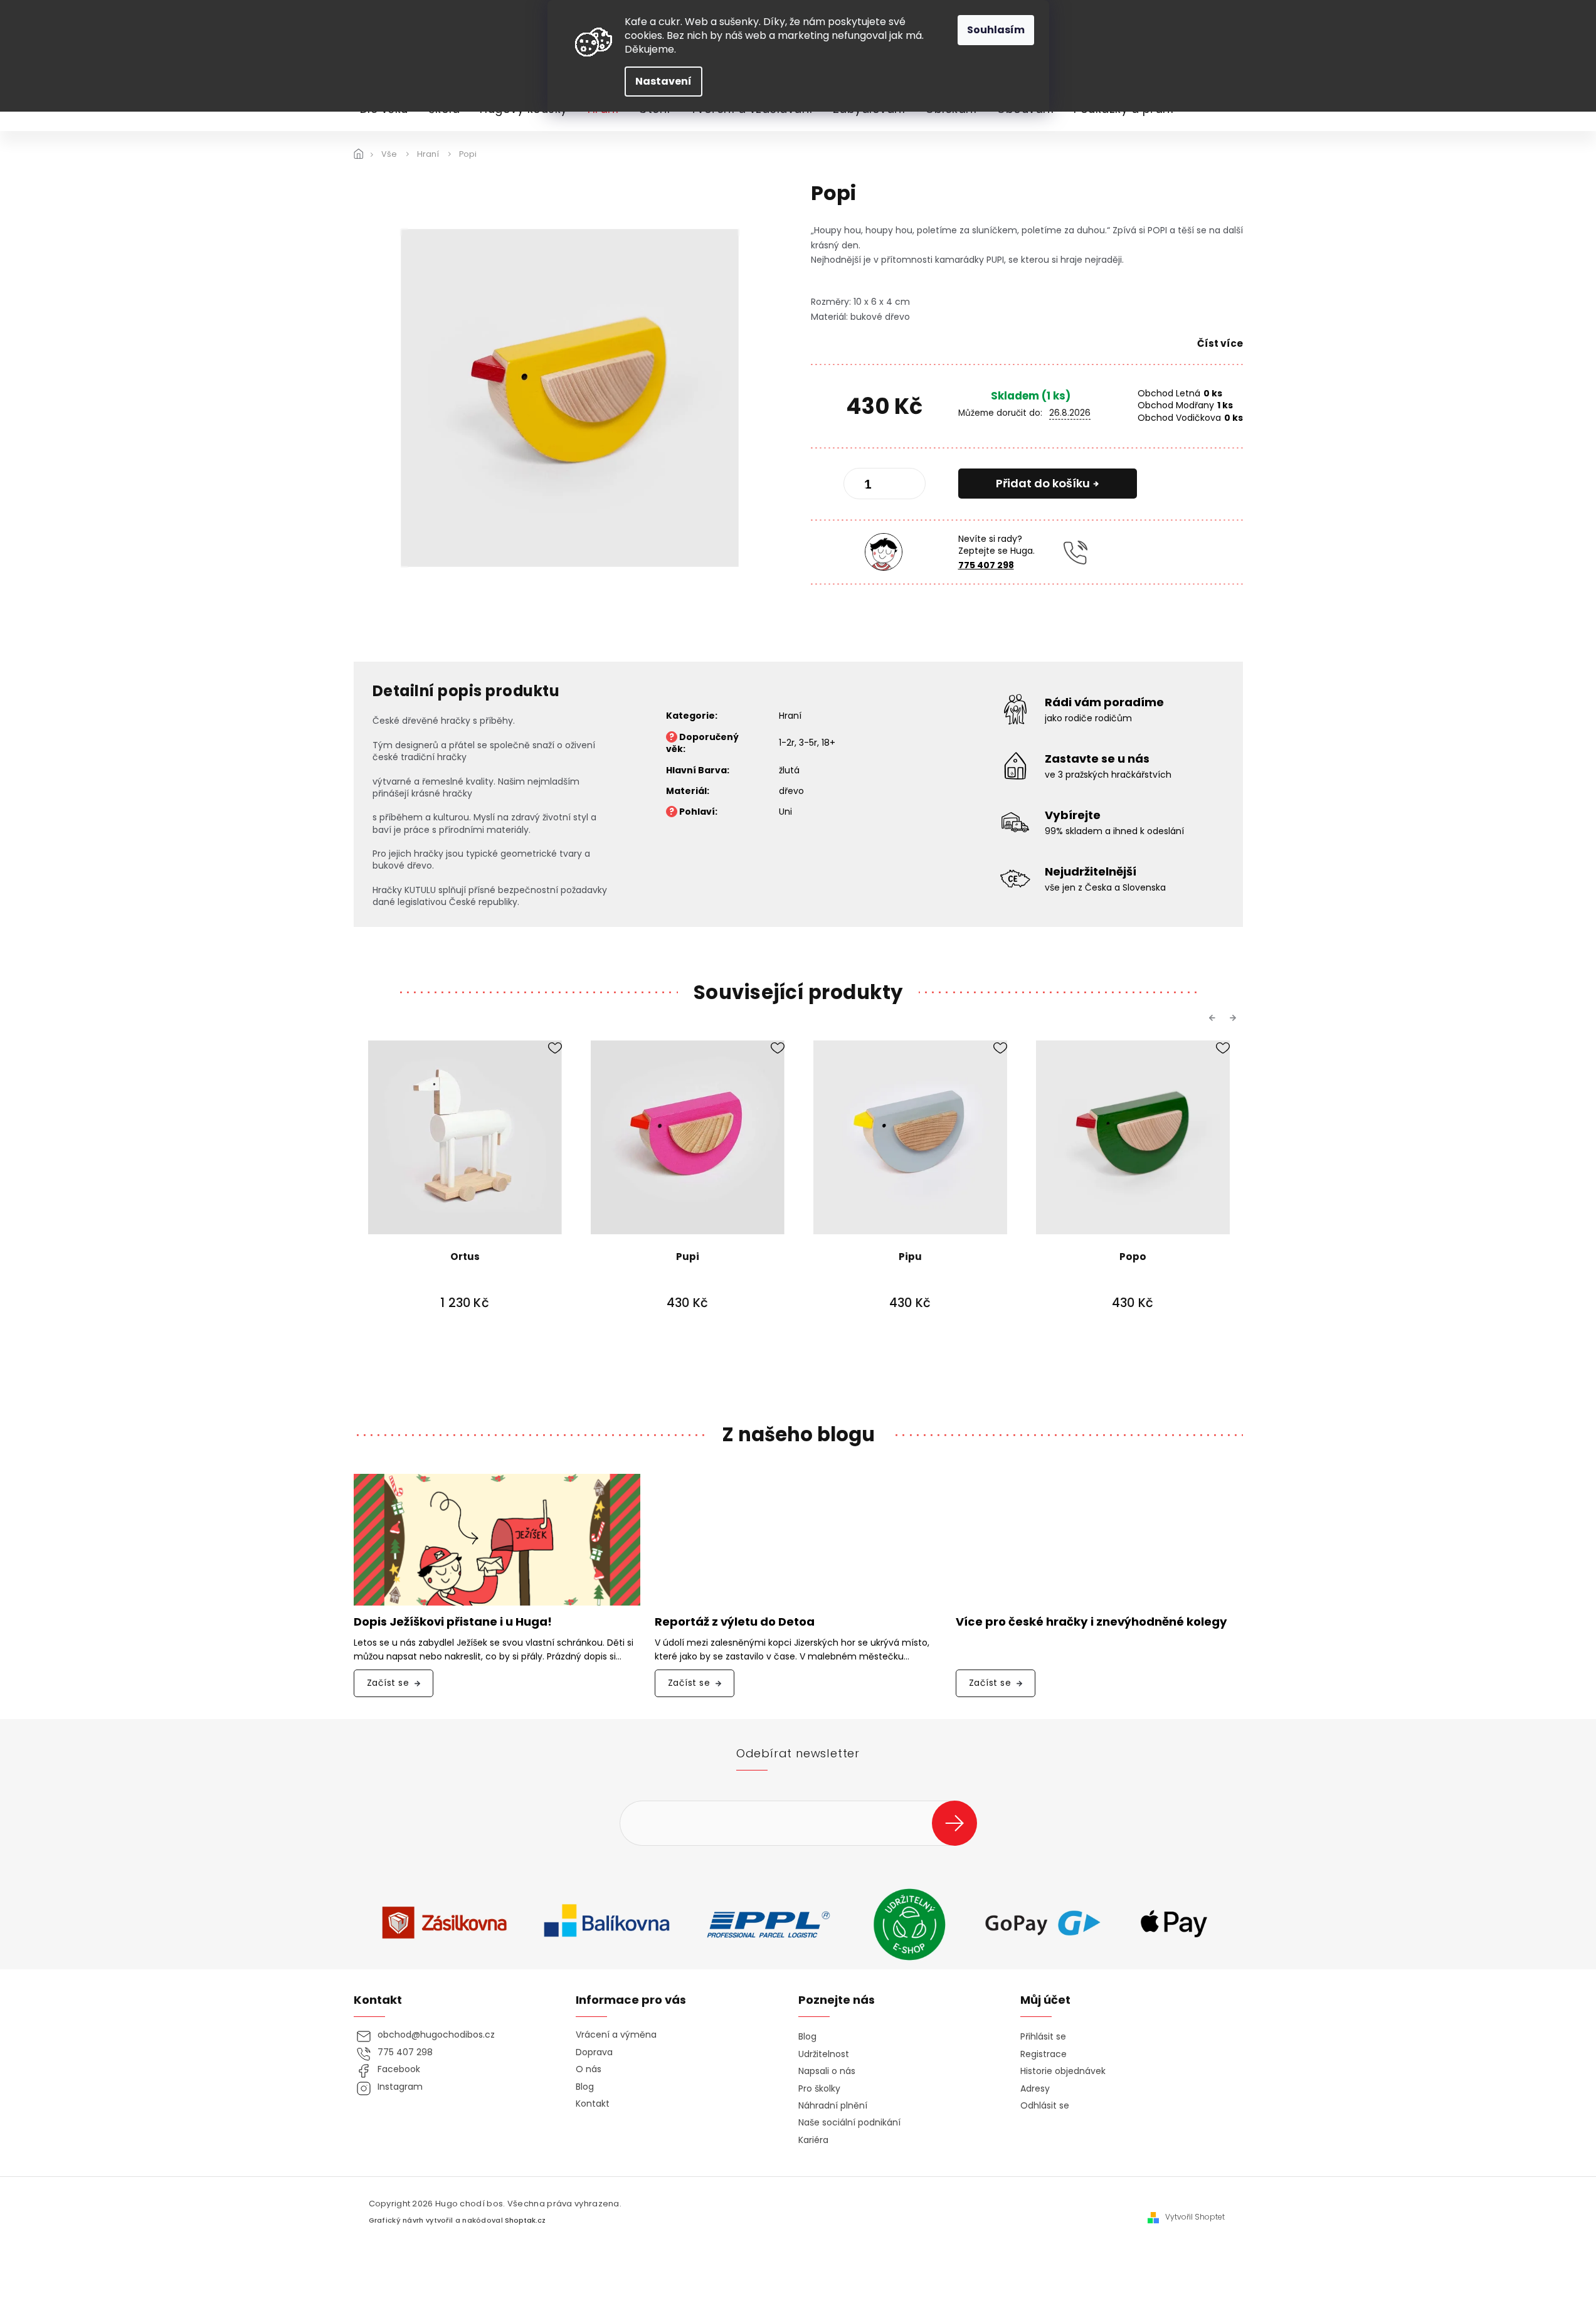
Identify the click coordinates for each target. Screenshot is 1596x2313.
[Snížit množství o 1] (864, 486)
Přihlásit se (959, 1823)
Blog (585, 2087)
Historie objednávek (1063, 2071)
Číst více (1220, 343)
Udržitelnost (824, 2054)
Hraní (790, 716)
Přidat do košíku (1043, 483)
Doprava (594, 2052)
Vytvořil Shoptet (1195, 2217)
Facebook (399, 2069)
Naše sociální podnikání (849, 2123)
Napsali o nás (827, 2071)
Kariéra (813, 2140)
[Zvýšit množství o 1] (906, 486)
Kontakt (593, 2104)
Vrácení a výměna (616, 2035)
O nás (589, 2069)
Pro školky (819, 2089)
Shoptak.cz (525, 2220)
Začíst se (388, 1683)
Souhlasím (996, 30)
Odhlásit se (1045, 2106)
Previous (1214, 1018)
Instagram (400, 2087)
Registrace (1044, 2054)
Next (1235, 1018)
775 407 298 (986, 565)
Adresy (1035, 2089)
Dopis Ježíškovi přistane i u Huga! (453, 1622)
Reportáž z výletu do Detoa (735, 1622)
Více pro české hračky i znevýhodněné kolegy (1091, 1622)
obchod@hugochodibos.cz (436, 2035)
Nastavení (663, 81)
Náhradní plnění (833, 2106)
